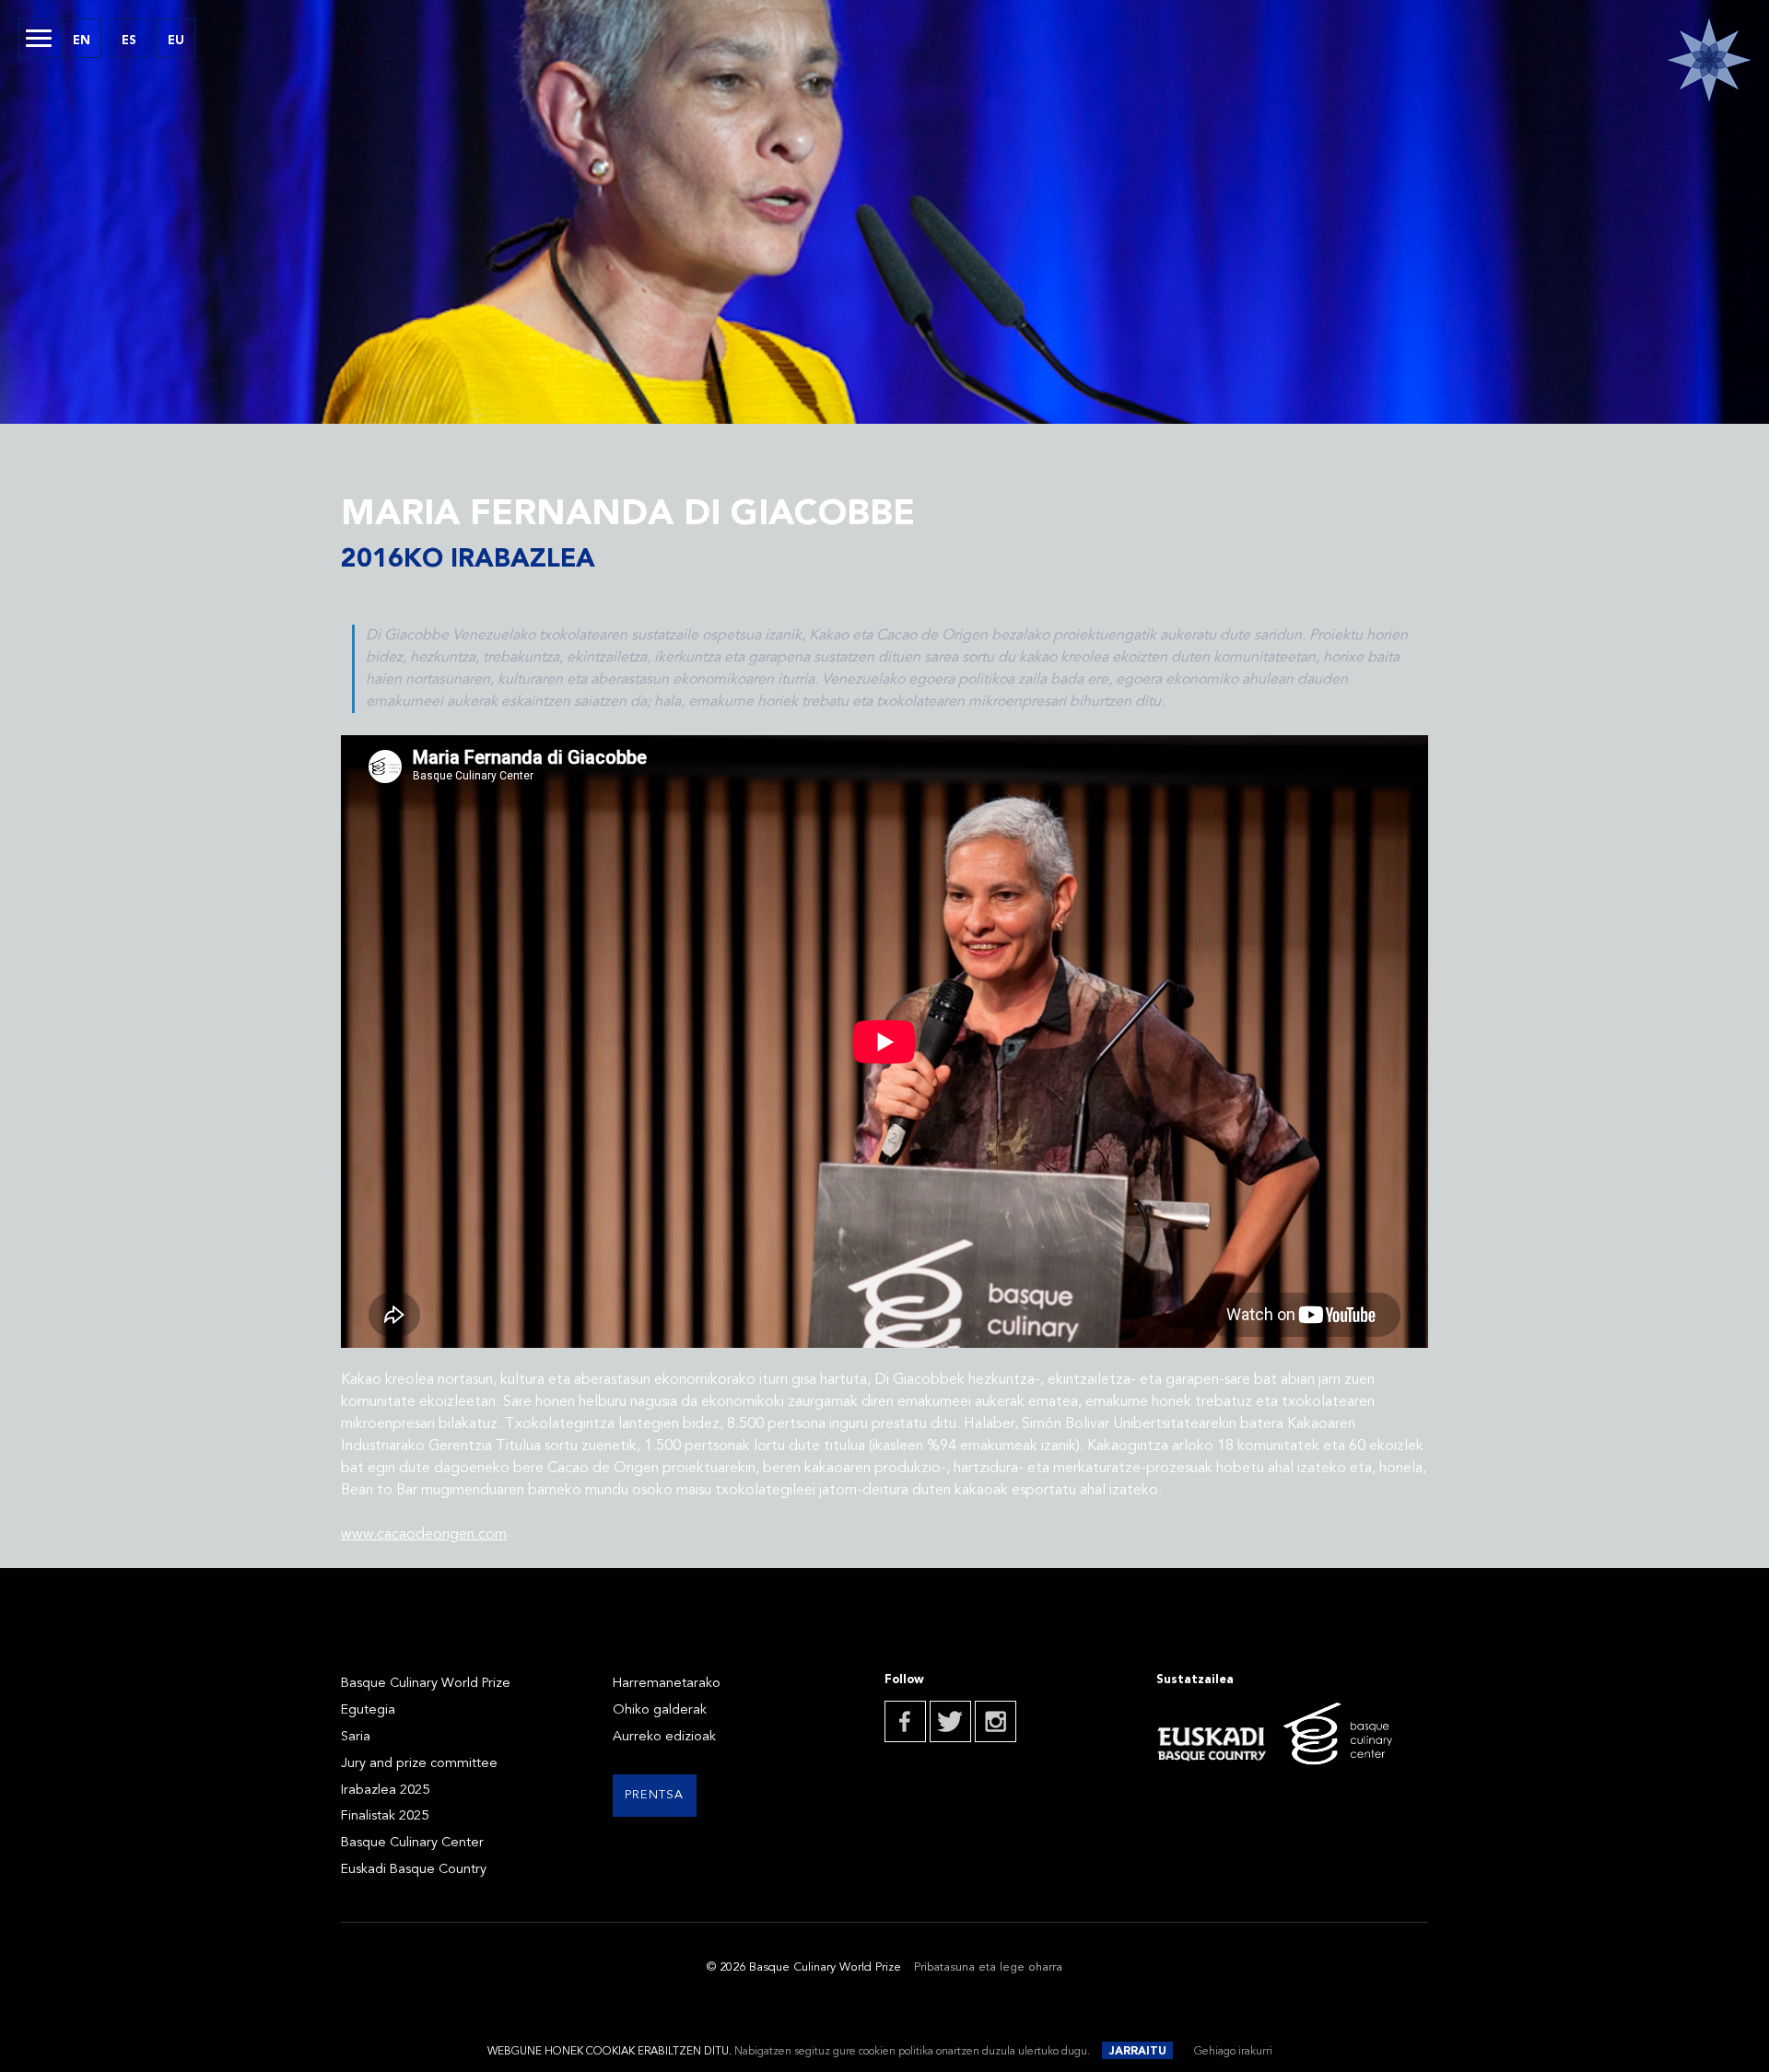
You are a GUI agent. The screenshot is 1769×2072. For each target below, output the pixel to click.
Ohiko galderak (660, 1710)
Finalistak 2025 (385, 1816)
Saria (356, 1737)
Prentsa (655, 1795)
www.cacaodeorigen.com (424, 1535)
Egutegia (368, 1710)
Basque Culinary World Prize (426, 1684)
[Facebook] (905, 1721)
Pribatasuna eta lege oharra (988, 1967)
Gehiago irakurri (1233, 2052)
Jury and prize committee (419, 1764)
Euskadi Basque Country (414, 1870)
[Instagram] (996, 1721)
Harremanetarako (667, 1684)
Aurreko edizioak (664, 1737)
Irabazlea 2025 (385, 1791)
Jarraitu (1138, 2052)
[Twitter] (950, 1721)
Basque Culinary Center (412, 1843)
